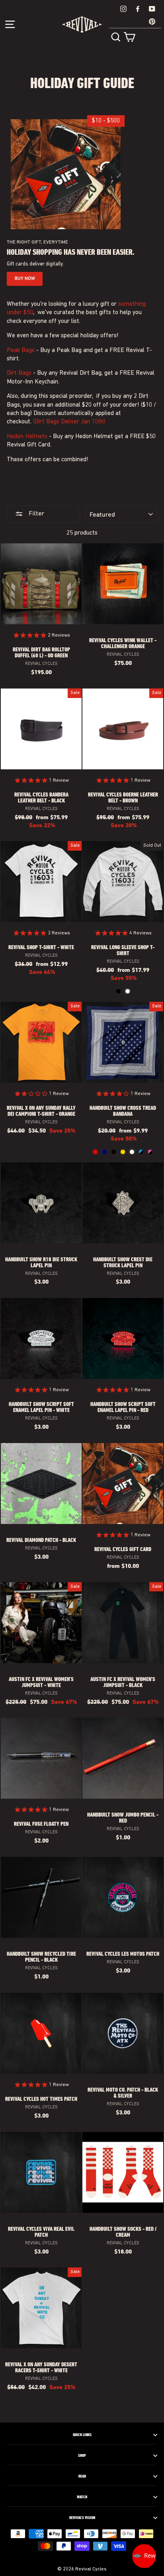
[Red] (95, 1152)
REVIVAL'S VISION (82, 2518)
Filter (36, 514)
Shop (82, 2456)
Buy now (25, 279)
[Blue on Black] (141, 1152)
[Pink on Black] (150, 1152)
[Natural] (132, 1152)
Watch (82, 2497)
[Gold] (123, 1152)
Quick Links (82, 2435)
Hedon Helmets (27, 437)
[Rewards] (144, 2556)
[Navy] (104, 1152)
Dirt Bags (19, 373)
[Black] (118, 991)
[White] (128, 991)
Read (82, 2476)
